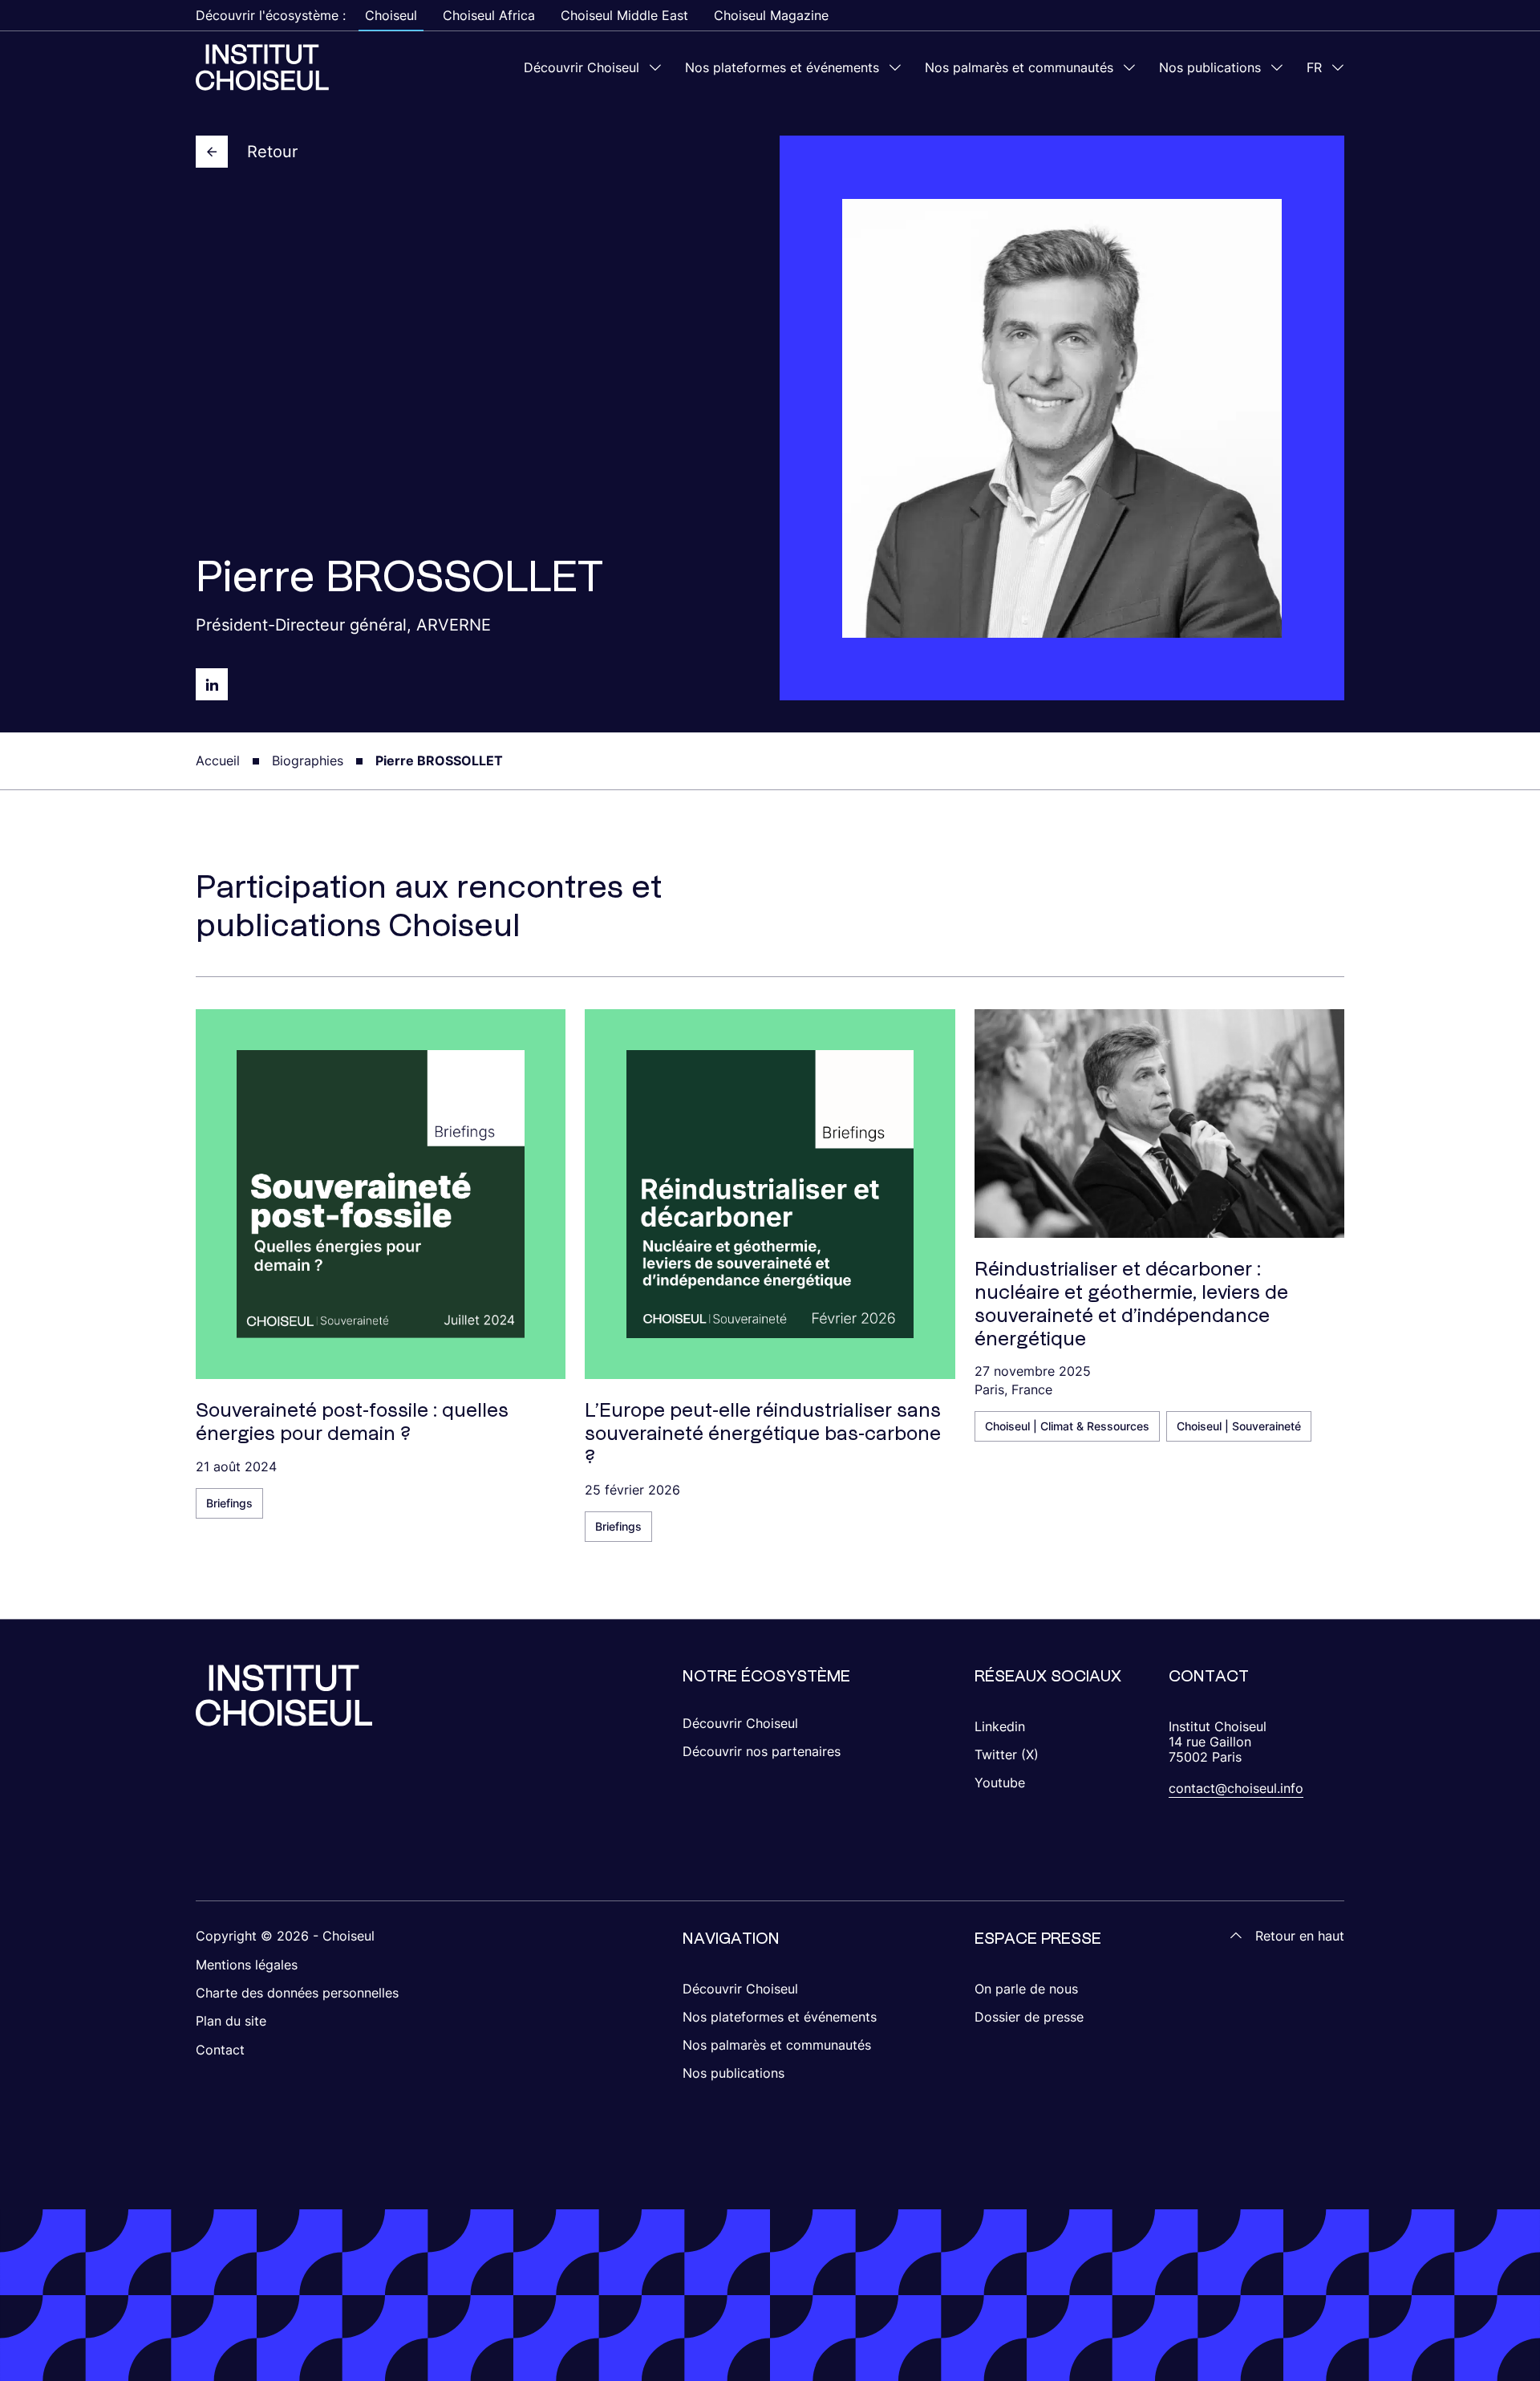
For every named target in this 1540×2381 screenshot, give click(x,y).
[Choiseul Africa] (262, 67)
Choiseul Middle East (624, 15)
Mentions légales (247, 1965)
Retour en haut (1300, 1936)
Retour (272, 152)
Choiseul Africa (489, 15)
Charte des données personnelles (297, 1993)
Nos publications (1210, 67)
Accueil (218, 761)
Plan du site (231, 2021)
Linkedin (1000, 1726)
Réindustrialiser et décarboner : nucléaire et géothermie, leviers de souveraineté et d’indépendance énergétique (1131, 1303)
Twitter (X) (1007, 1754)
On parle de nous (1026, 1989)
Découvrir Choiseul (582, 67)
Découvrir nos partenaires (762, 1751)
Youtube (1000, 1783)
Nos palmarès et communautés (1019, 67)
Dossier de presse (1029, 2017)
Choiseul (391, 15)
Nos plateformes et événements (782, 67)
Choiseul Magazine (771, 15)
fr (1314, 67)
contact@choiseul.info (1236, 1788)
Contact (220, 2050)
